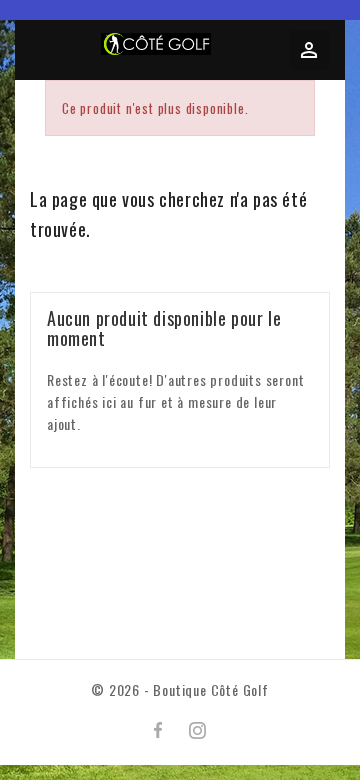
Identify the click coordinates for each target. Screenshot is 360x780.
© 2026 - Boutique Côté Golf (180, 689)
